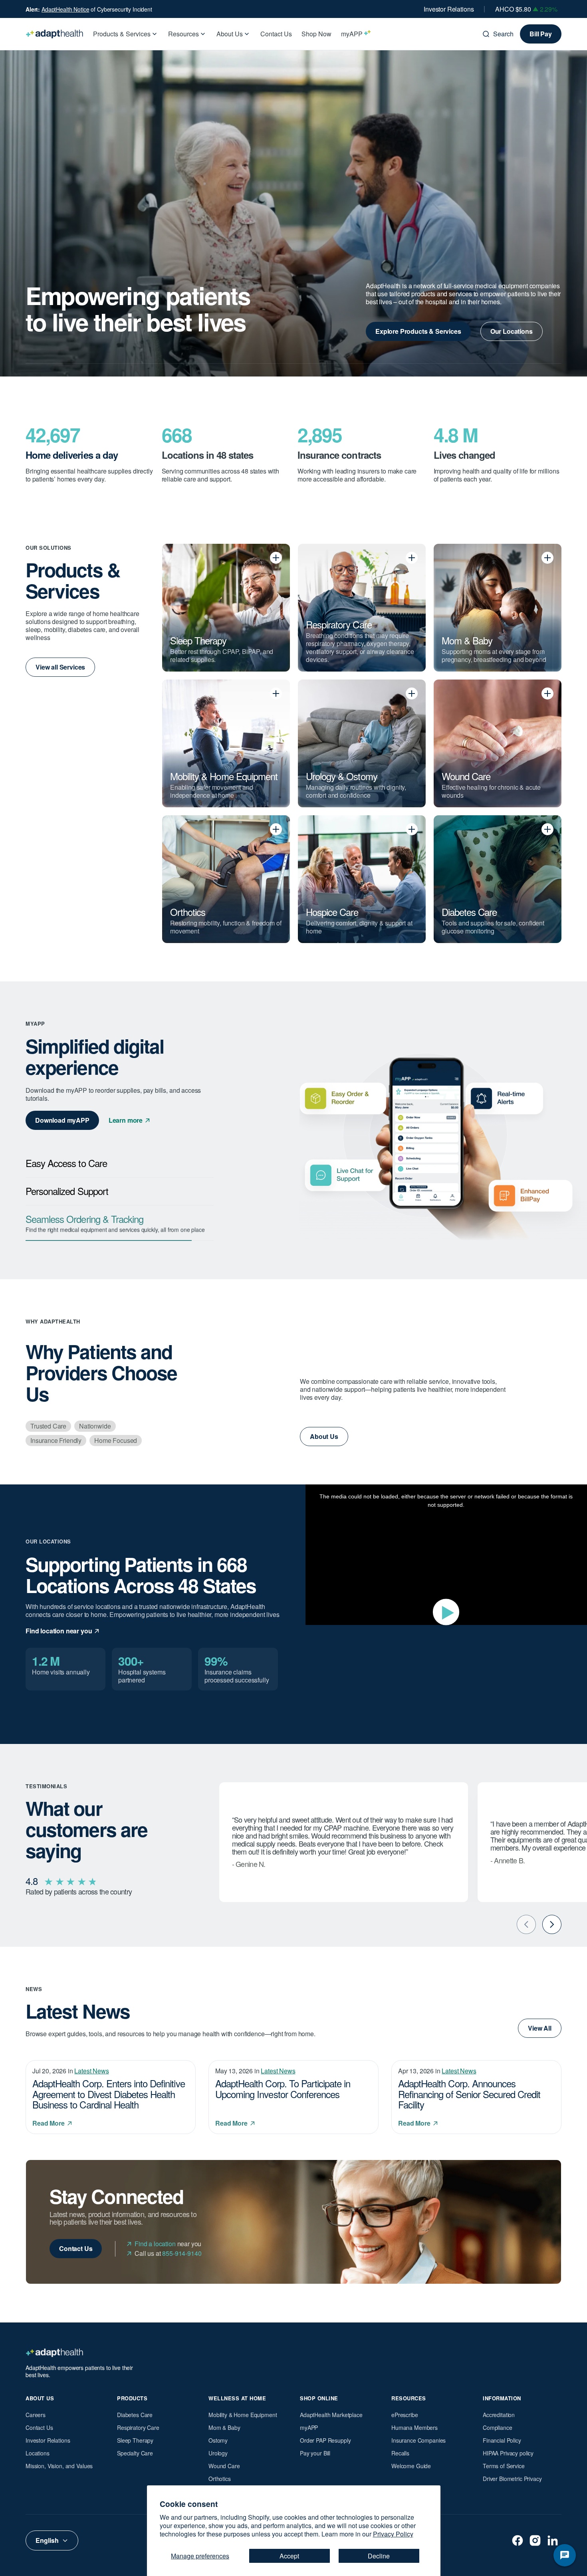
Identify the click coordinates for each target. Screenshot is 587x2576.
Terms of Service (504, 2466)
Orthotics (220, 2479)
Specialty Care (135, 2453)
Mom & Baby (224, 2427)
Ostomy (218, 2440)
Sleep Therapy (135, 2440)
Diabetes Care (135, 2415)
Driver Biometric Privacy (512, 2479)
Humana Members (414, 2427)
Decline (379, 2556)
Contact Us (39, 2427)
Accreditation (499, 2415)
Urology (218, 2453)
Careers (36, 2415)
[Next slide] (552, 1924)
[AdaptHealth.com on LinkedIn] (553, 2540)
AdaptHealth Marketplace (331, 2415)
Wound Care (224, 2466)
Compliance (498, 2427)
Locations (38, 2453)
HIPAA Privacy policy (508, 2453)
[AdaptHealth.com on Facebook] (518, 2540)
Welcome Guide (411, 2466)
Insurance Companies (418, 2440)
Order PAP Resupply (325, 2440)
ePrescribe (405, 2415)
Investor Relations (449, 9)
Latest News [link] (91, 2071)
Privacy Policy (393, 2534)
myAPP (309, 2427)
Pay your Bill (315, 2453)
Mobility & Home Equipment (243, 2415)
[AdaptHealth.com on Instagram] (535, 2540)
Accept (289, 2556)
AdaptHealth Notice (65, 9)
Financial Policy (502, 2440)
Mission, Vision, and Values (59, 2466)
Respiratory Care (138, 2427)
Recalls (400, 2453)
